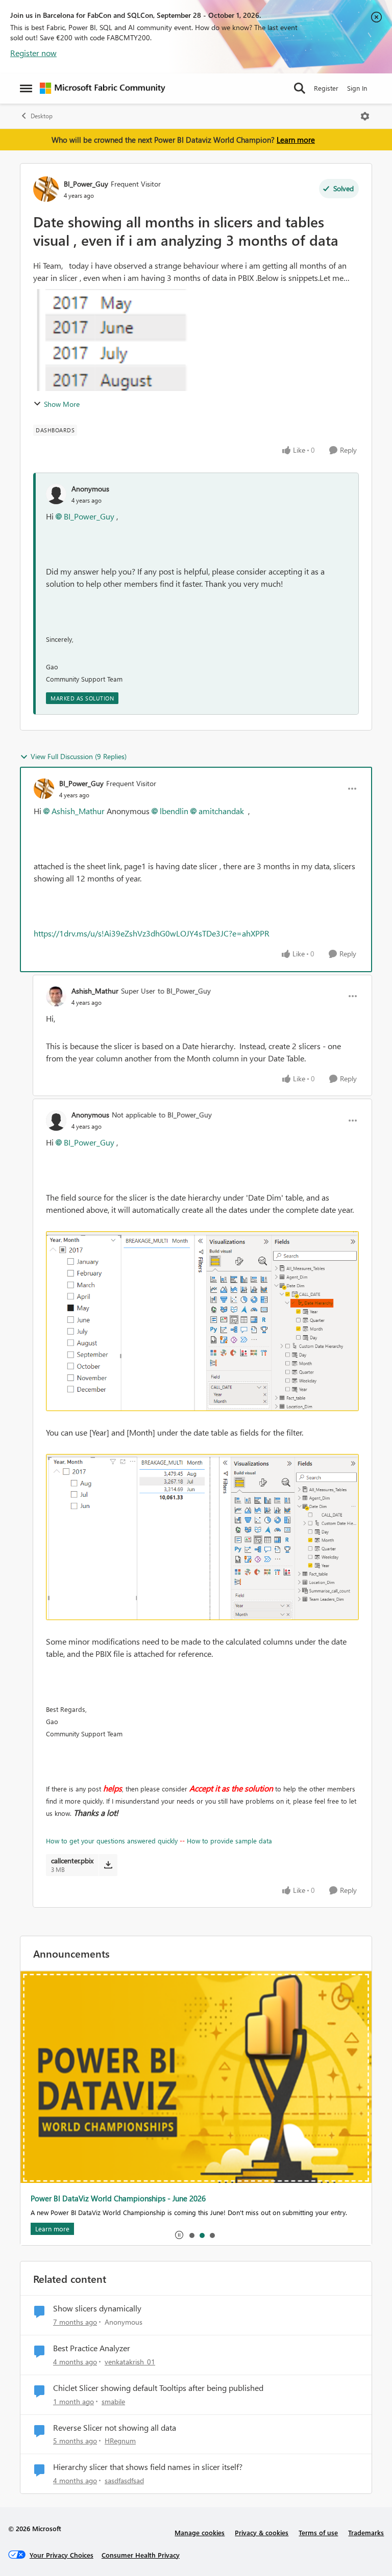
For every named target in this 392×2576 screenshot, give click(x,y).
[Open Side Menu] (26, 88)
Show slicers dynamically (97, 2308)
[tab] (191, 2235)
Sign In (357, 88)
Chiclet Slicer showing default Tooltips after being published (158, 2388)
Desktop (42, 116)
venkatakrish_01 (130, 2362)
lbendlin (174, 811)
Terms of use (318, 2532)
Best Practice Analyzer (92, 2348)
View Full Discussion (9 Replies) (79, 756)
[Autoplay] (179, 2235)
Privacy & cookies (262, 2532)
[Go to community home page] (103, 88)
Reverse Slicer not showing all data (115, 2428)
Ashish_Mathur (78, 811)
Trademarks (366, 2532)
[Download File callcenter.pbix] (108, 1865)
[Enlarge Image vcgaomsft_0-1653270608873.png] (202, 1537)
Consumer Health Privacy (141, 2555)
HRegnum (120, 2441)
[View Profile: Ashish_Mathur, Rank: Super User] (56, 996)
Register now (33, 53)
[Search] (300, 88)
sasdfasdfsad (124, 2480)
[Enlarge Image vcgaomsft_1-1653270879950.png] (202, 1321)
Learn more (296, 140)
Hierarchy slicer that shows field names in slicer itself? (148, 2467)
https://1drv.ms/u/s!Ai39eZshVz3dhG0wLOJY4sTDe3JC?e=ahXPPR (152, 933)
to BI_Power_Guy (184, 991)
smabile (113, 2401)
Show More (62, 404)
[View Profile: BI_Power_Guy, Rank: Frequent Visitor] (46, 189)
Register (326, 88)
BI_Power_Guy (86, 184)
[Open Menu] (365, 116)
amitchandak (221, 811)
